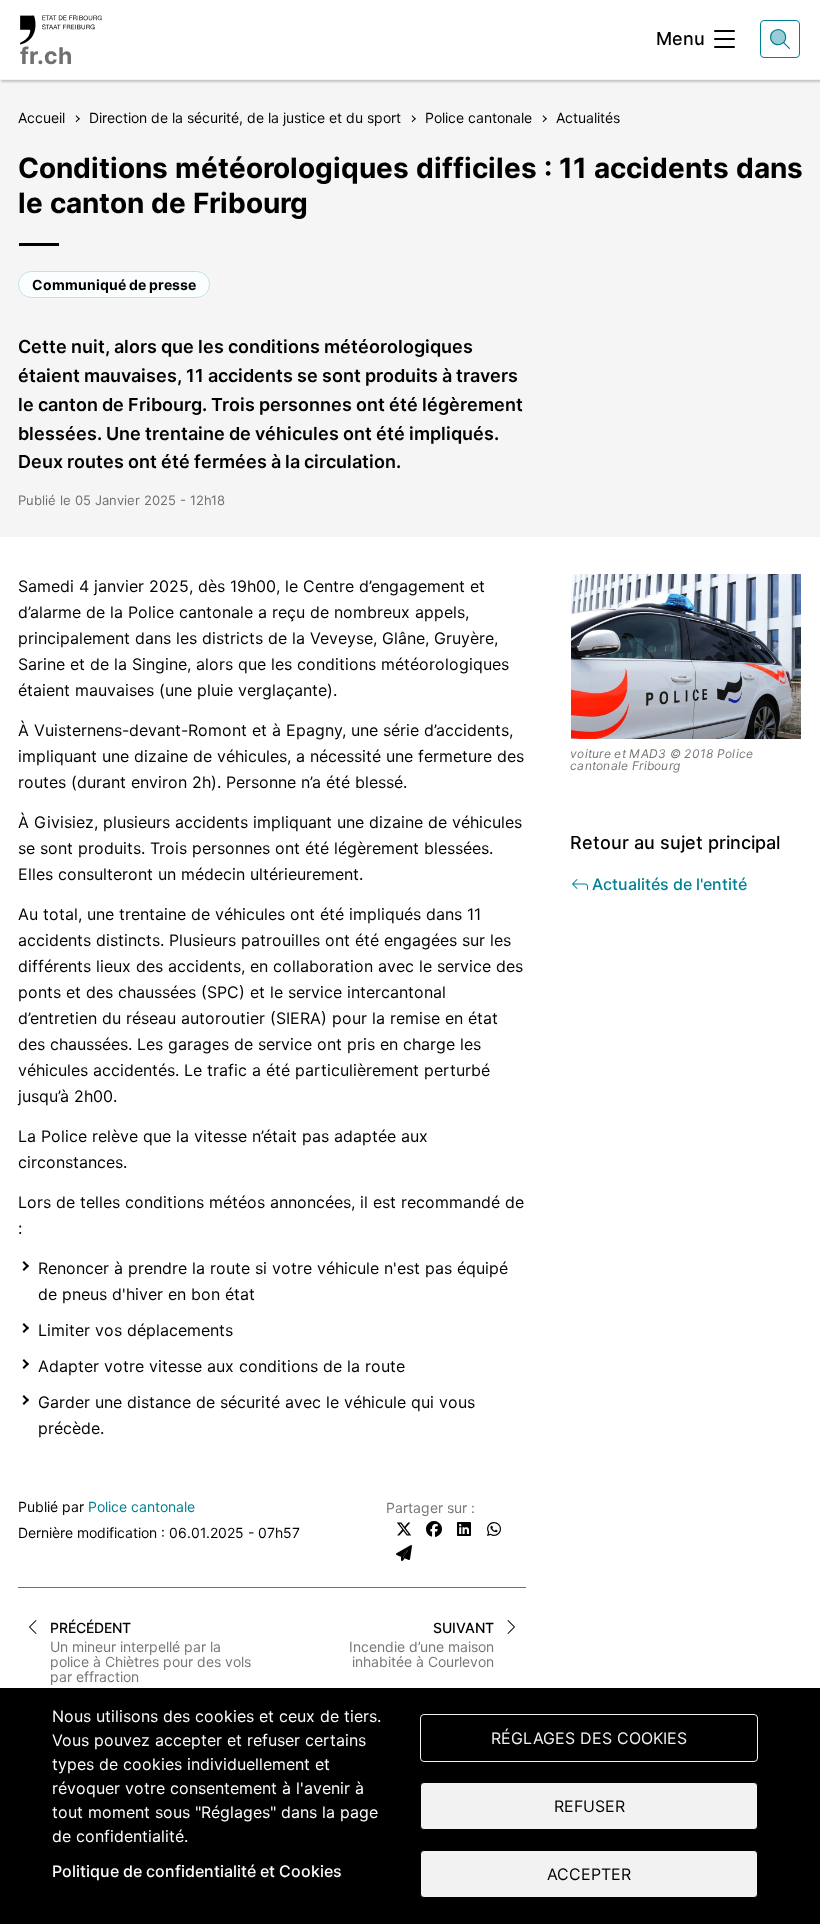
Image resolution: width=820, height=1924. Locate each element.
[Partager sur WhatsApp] (494, 1529)
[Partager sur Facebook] (434, 1529)
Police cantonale (141, 1506)
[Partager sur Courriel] (404, 1553)
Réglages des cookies (589, 1738)
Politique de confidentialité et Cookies (197, 1871)
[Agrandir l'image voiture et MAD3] (686, 656)
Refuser (589, 1806)
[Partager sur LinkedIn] (464, 1529)
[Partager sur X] (404, 1529)
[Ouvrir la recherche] (780, 39)
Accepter (589, 1874)
